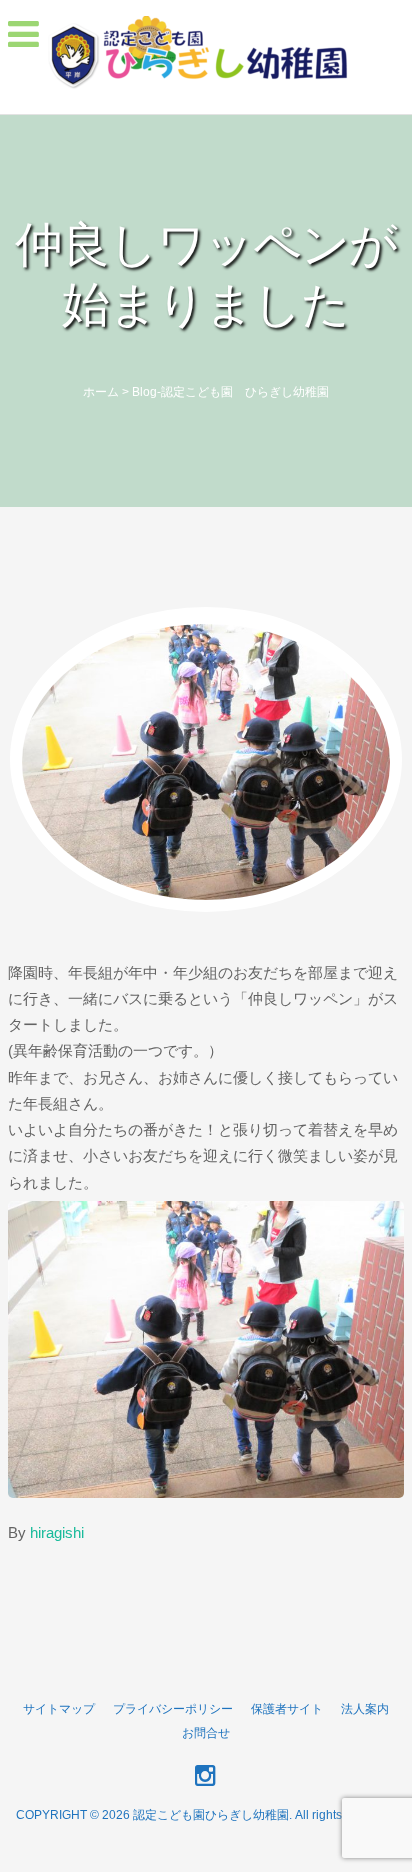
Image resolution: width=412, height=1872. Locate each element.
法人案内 (365, 1709)
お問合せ (206, 1733)
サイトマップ (59, 1709)
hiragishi (57, 1532)
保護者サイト (287, 1709)
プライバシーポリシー (173, 1709)
